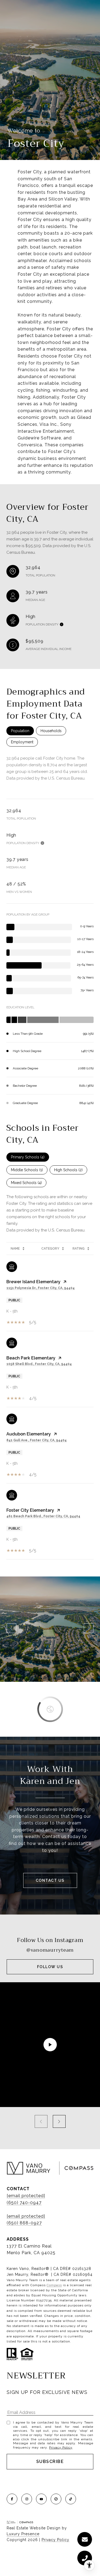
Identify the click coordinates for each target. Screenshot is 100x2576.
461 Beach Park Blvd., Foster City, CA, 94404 (43, 1516)
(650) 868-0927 (24, 2223)
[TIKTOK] (71, 2499)
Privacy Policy (61, 2447)
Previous (11, 1628)
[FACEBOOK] (12, 2499)
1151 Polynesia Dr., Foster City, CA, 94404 (41, 1288)
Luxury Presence (23, 2534)
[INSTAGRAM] (27, 2499)
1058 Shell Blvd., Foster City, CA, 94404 (39, 1364)
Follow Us (50, 1967)
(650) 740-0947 (24, 2203)
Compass (54, 2285)
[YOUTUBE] (41, 2499)
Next (89, 1628)
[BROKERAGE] (56, 2499)
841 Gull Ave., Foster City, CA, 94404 (37, 1440)
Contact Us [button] (50, 1880)
